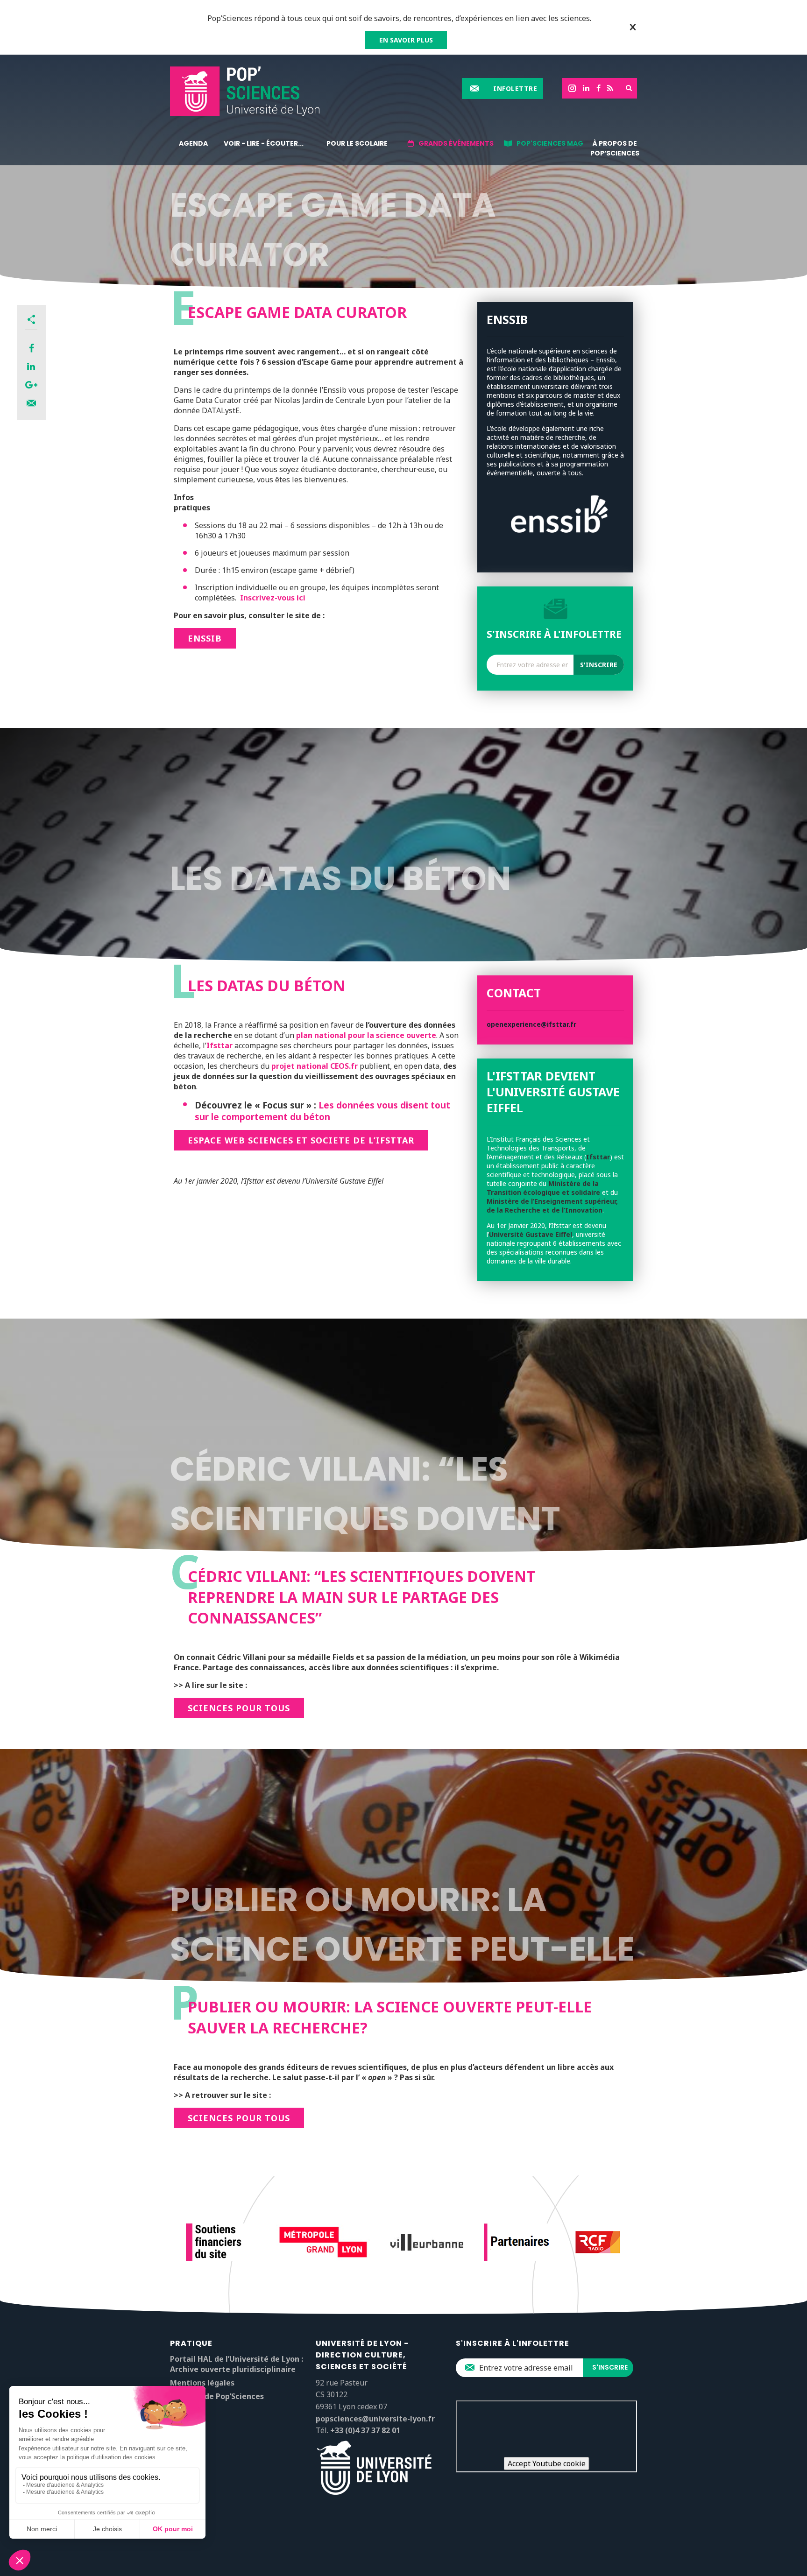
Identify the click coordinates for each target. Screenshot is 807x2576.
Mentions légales (202, 2383)
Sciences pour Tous (239, 1708)
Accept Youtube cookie (547, 2463)
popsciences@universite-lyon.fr (375, 2419)
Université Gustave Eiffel (531, 1234)
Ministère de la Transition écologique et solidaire (543, 1188)
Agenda (193, 143)
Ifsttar (219, 1045)
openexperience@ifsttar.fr (531, 1024)
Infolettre (515, 88)
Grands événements (456, 143)
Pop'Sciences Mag (550, 143)
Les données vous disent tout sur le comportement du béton (322, 1111)
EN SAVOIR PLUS (406, 40)
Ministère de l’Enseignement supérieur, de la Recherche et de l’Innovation (552, 1206)
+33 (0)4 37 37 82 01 (365, 2430)
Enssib (205, 638)
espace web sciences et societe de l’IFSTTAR (301, 1140)
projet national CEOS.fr (315, 1066)
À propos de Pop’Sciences (615, 148)
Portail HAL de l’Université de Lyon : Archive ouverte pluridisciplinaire (237, 2364)
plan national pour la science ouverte (366, 1035)
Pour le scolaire (357, 143)
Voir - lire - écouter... (264, 143)
